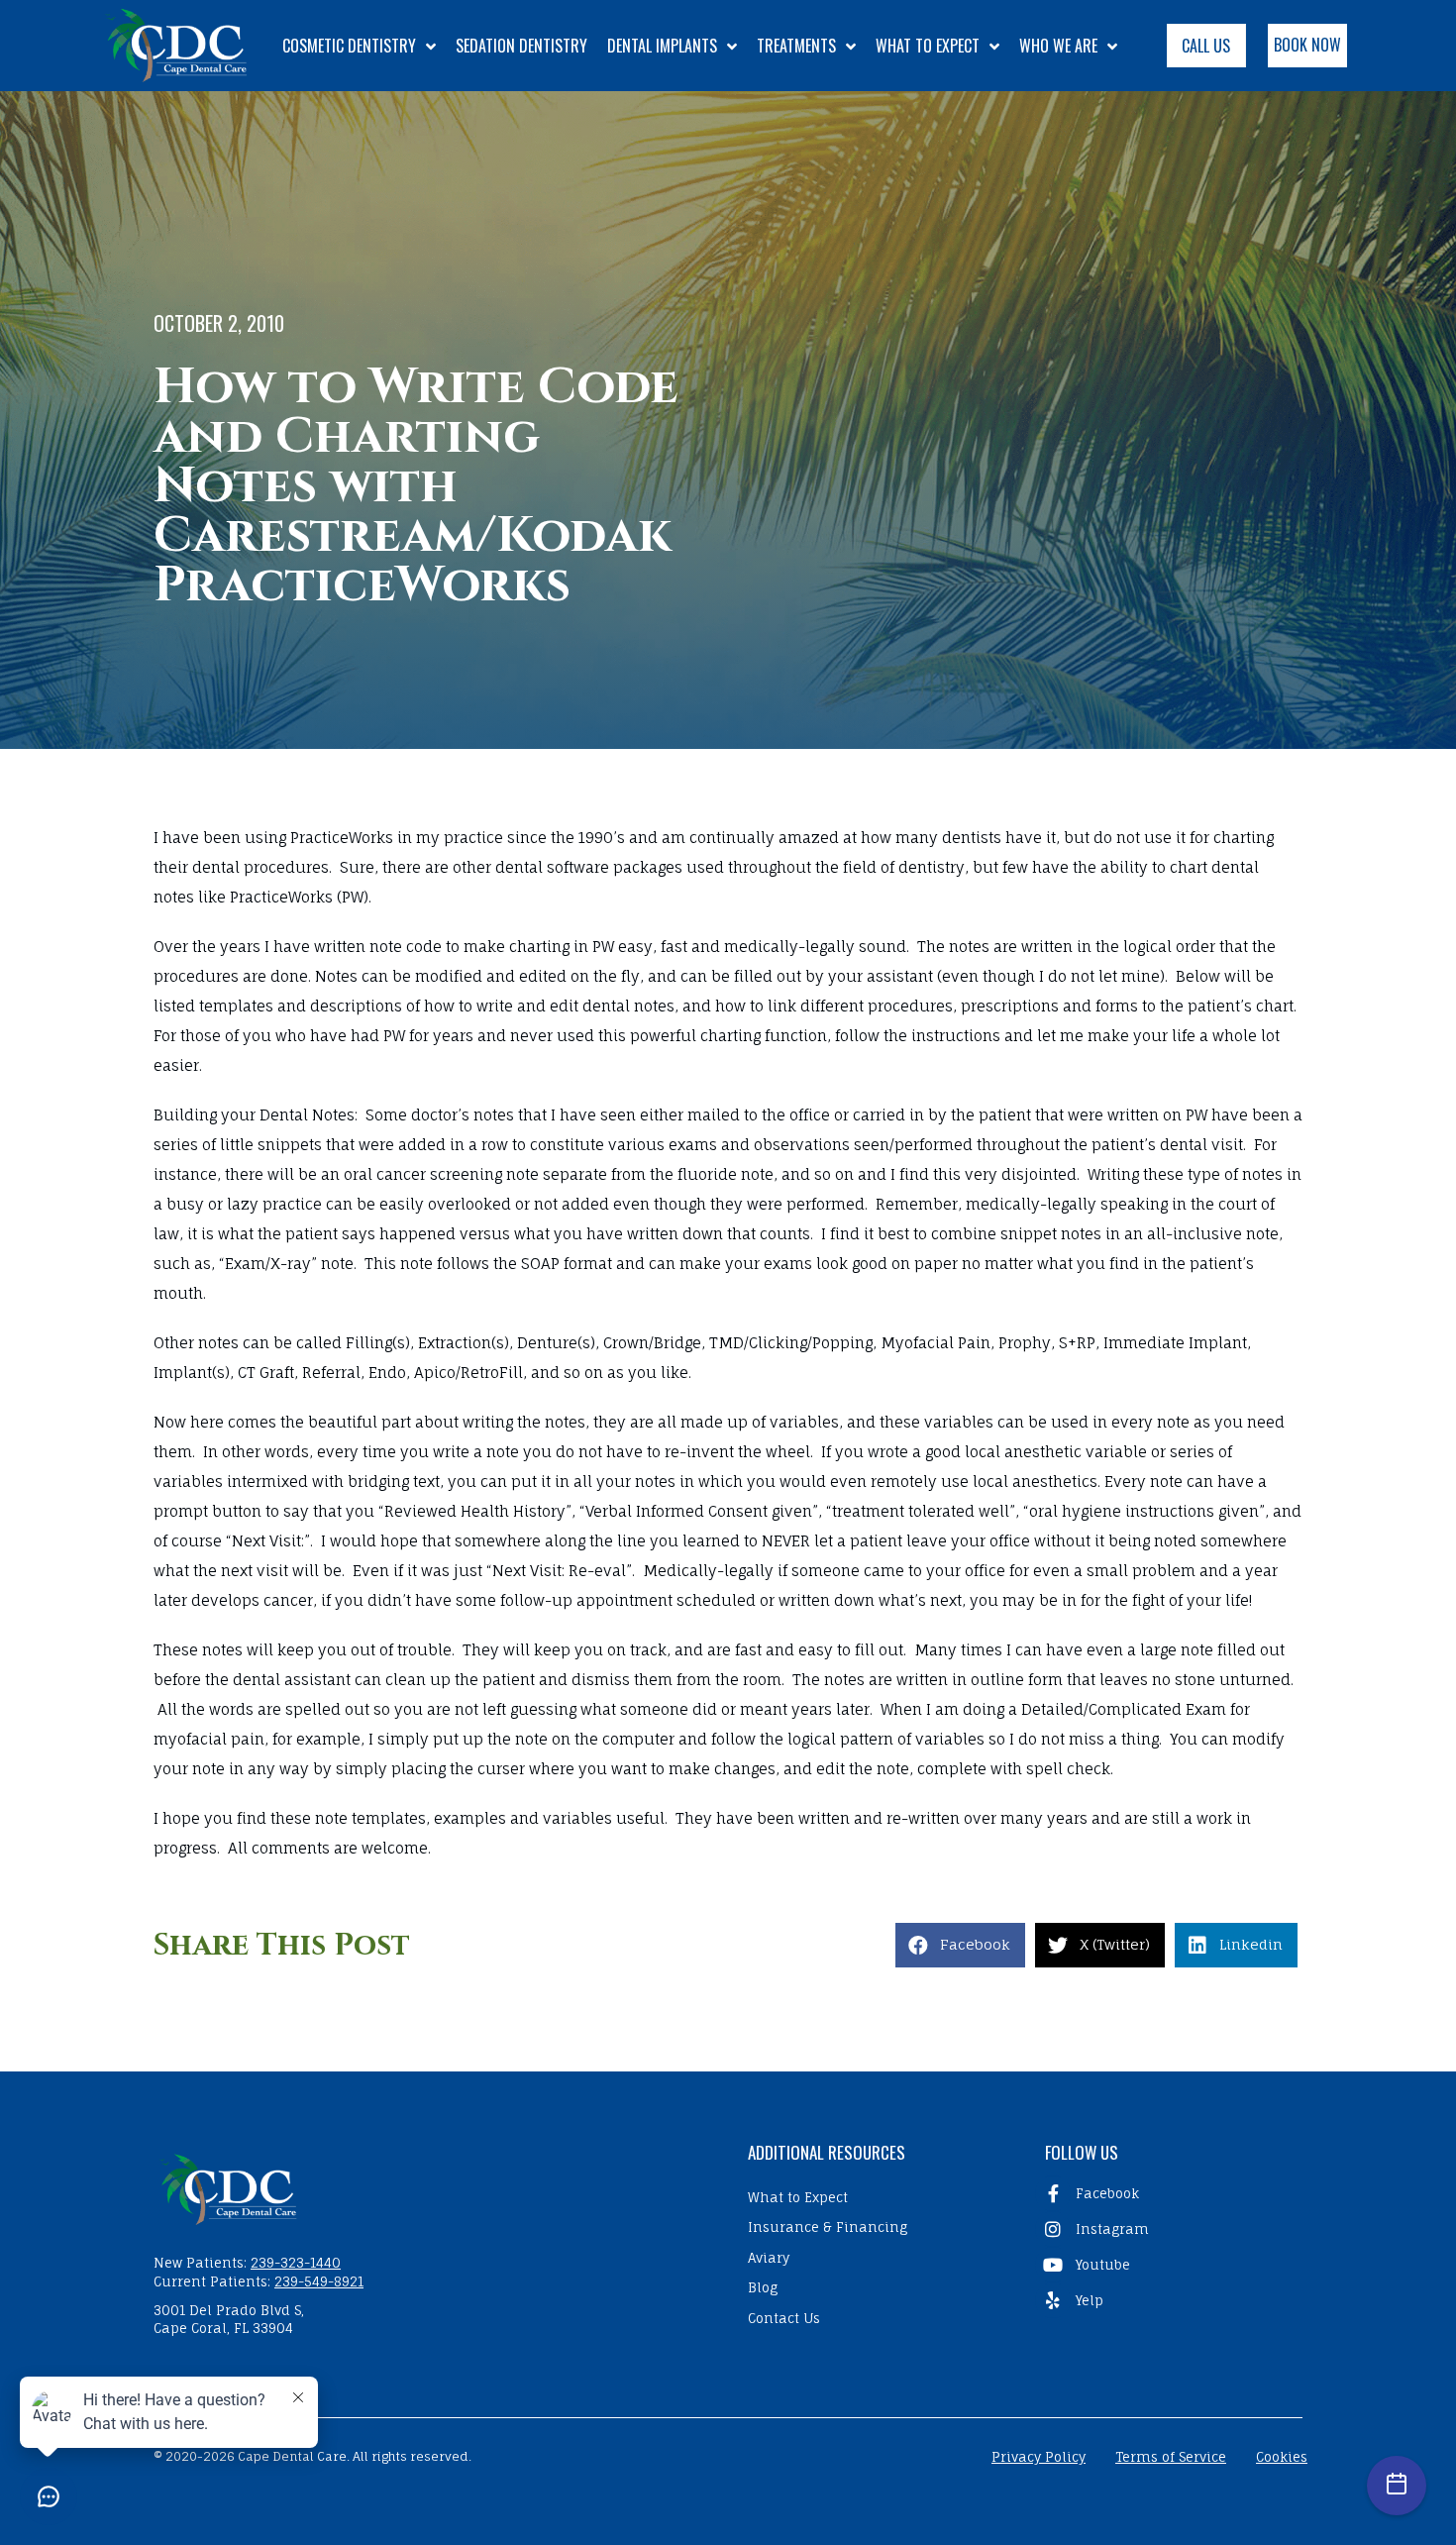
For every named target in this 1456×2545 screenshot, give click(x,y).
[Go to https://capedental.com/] (431, 2187)
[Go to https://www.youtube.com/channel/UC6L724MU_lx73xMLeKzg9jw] (1169, 2265)
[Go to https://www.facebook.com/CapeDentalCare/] (1169, 2193)
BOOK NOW (1307, 45)
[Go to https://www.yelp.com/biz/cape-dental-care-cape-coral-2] (1169, 2300)
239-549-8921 (319, 2281)
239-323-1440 (296, 2263)
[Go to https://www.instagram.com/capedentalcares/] (1169, 2229)
